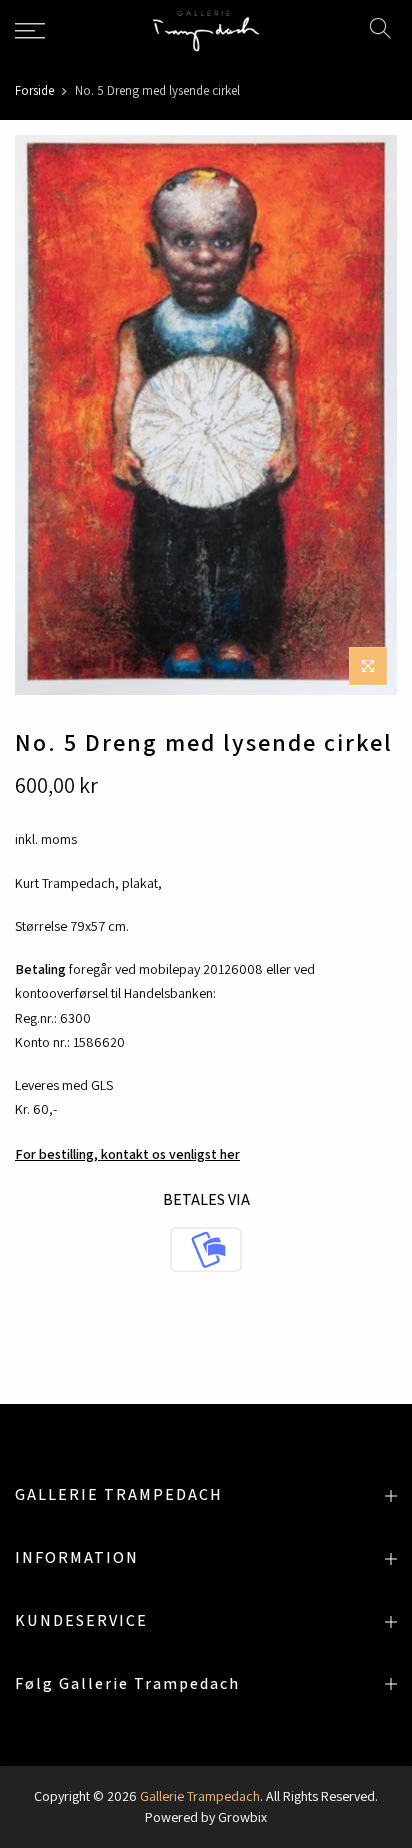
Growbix (242, 1817)
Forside (34, 90)
